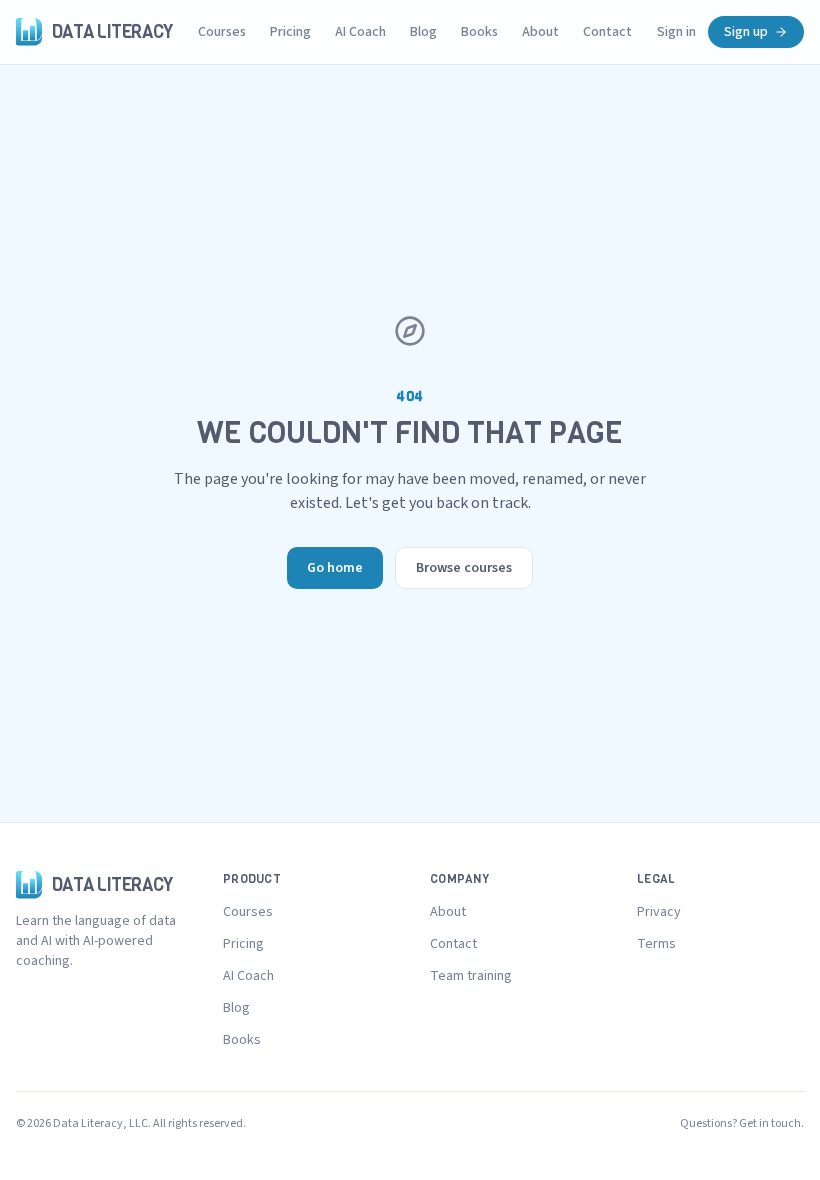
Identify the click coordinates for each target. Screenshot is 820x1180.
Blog (423, 32)
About (540, 32)
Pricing (290, 32)
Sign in (676, 32)
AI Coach (360, 32)
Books (479, 32)
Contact (607, 32)
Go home (335, 568)
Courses (222, 32)
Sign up (746, 32)
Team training (471, 976)
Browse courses (464, 568)
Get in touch (770, 1123)
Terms (656, 944)
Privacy (659, 912)
